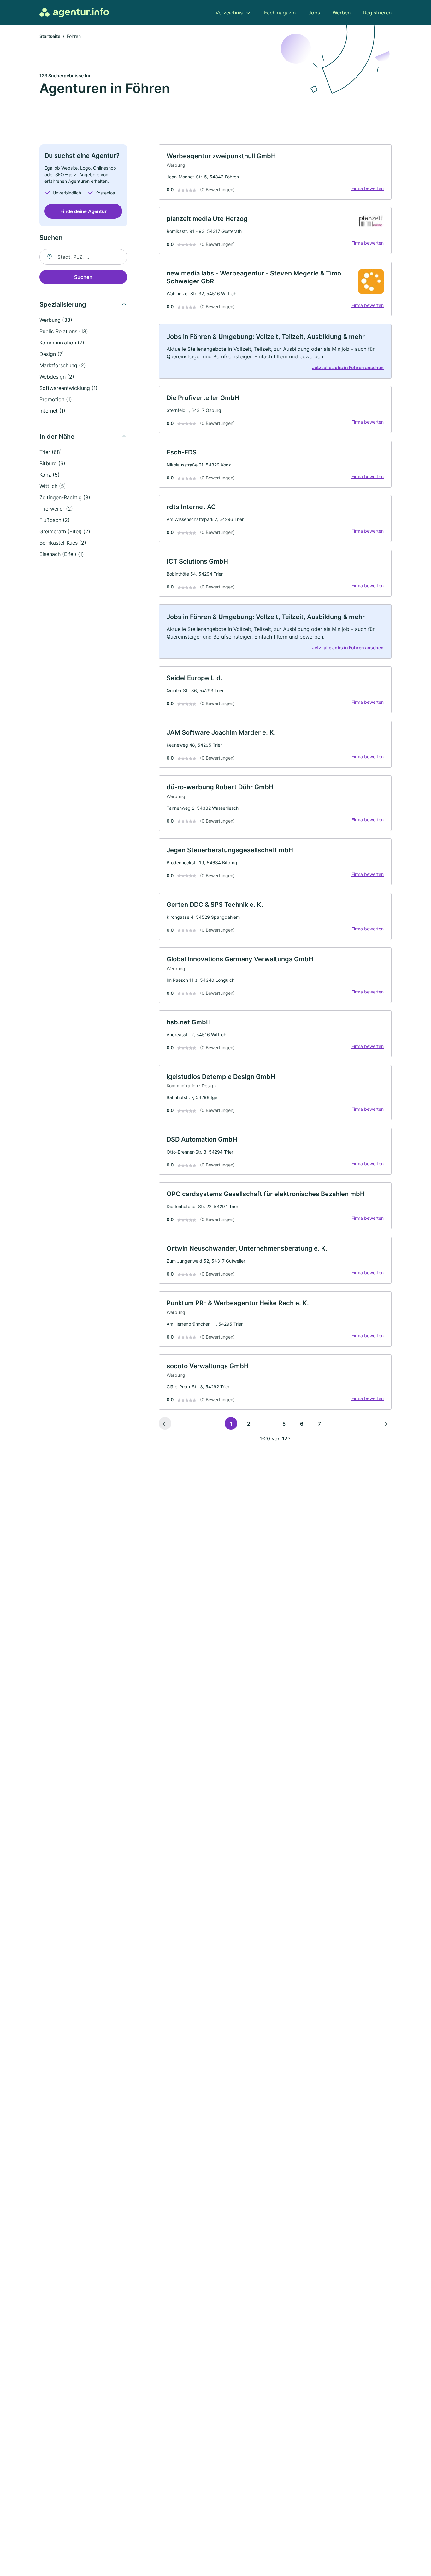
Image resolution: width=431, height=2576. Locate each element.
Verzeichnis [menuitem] (229, 13)
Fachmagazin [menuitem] (280, 13)
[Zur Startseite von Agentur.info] (74, 13)
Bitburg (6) (52, 463)
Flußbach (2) (55, 520)
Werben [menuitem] (342, 13)
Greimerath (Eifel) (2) (65, 531)
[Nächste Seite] (385, 1423)
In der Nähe (57, 437)
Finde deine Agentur (83, 211)
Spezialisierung (63, 304)
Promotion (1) (56, 399)
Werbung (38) (56, 320)
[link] (275, 172)
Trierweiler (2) (56, 509)
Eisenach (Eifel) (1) (62, 554)
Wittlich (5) (53, 486)
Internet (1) (52, 411)
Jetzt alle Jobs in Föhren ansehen (348, 367)
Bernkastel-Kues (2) (63, 543)
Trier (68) (51, 452)
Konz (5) (50, 475)
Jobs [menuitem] (314, 13)
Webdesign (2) (57, 377)
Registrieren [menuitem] (377, 13)
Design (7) (52, 354)
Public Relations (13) (64, 331)
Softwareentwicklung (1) (68, 388)
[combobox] (83, 257)
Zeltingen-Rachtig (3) (65, 497)
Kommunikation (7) (62, 343)
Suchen (83, 277)
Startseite (50, 36)
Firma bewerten (368, 188)
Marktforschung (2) (63, 365)
